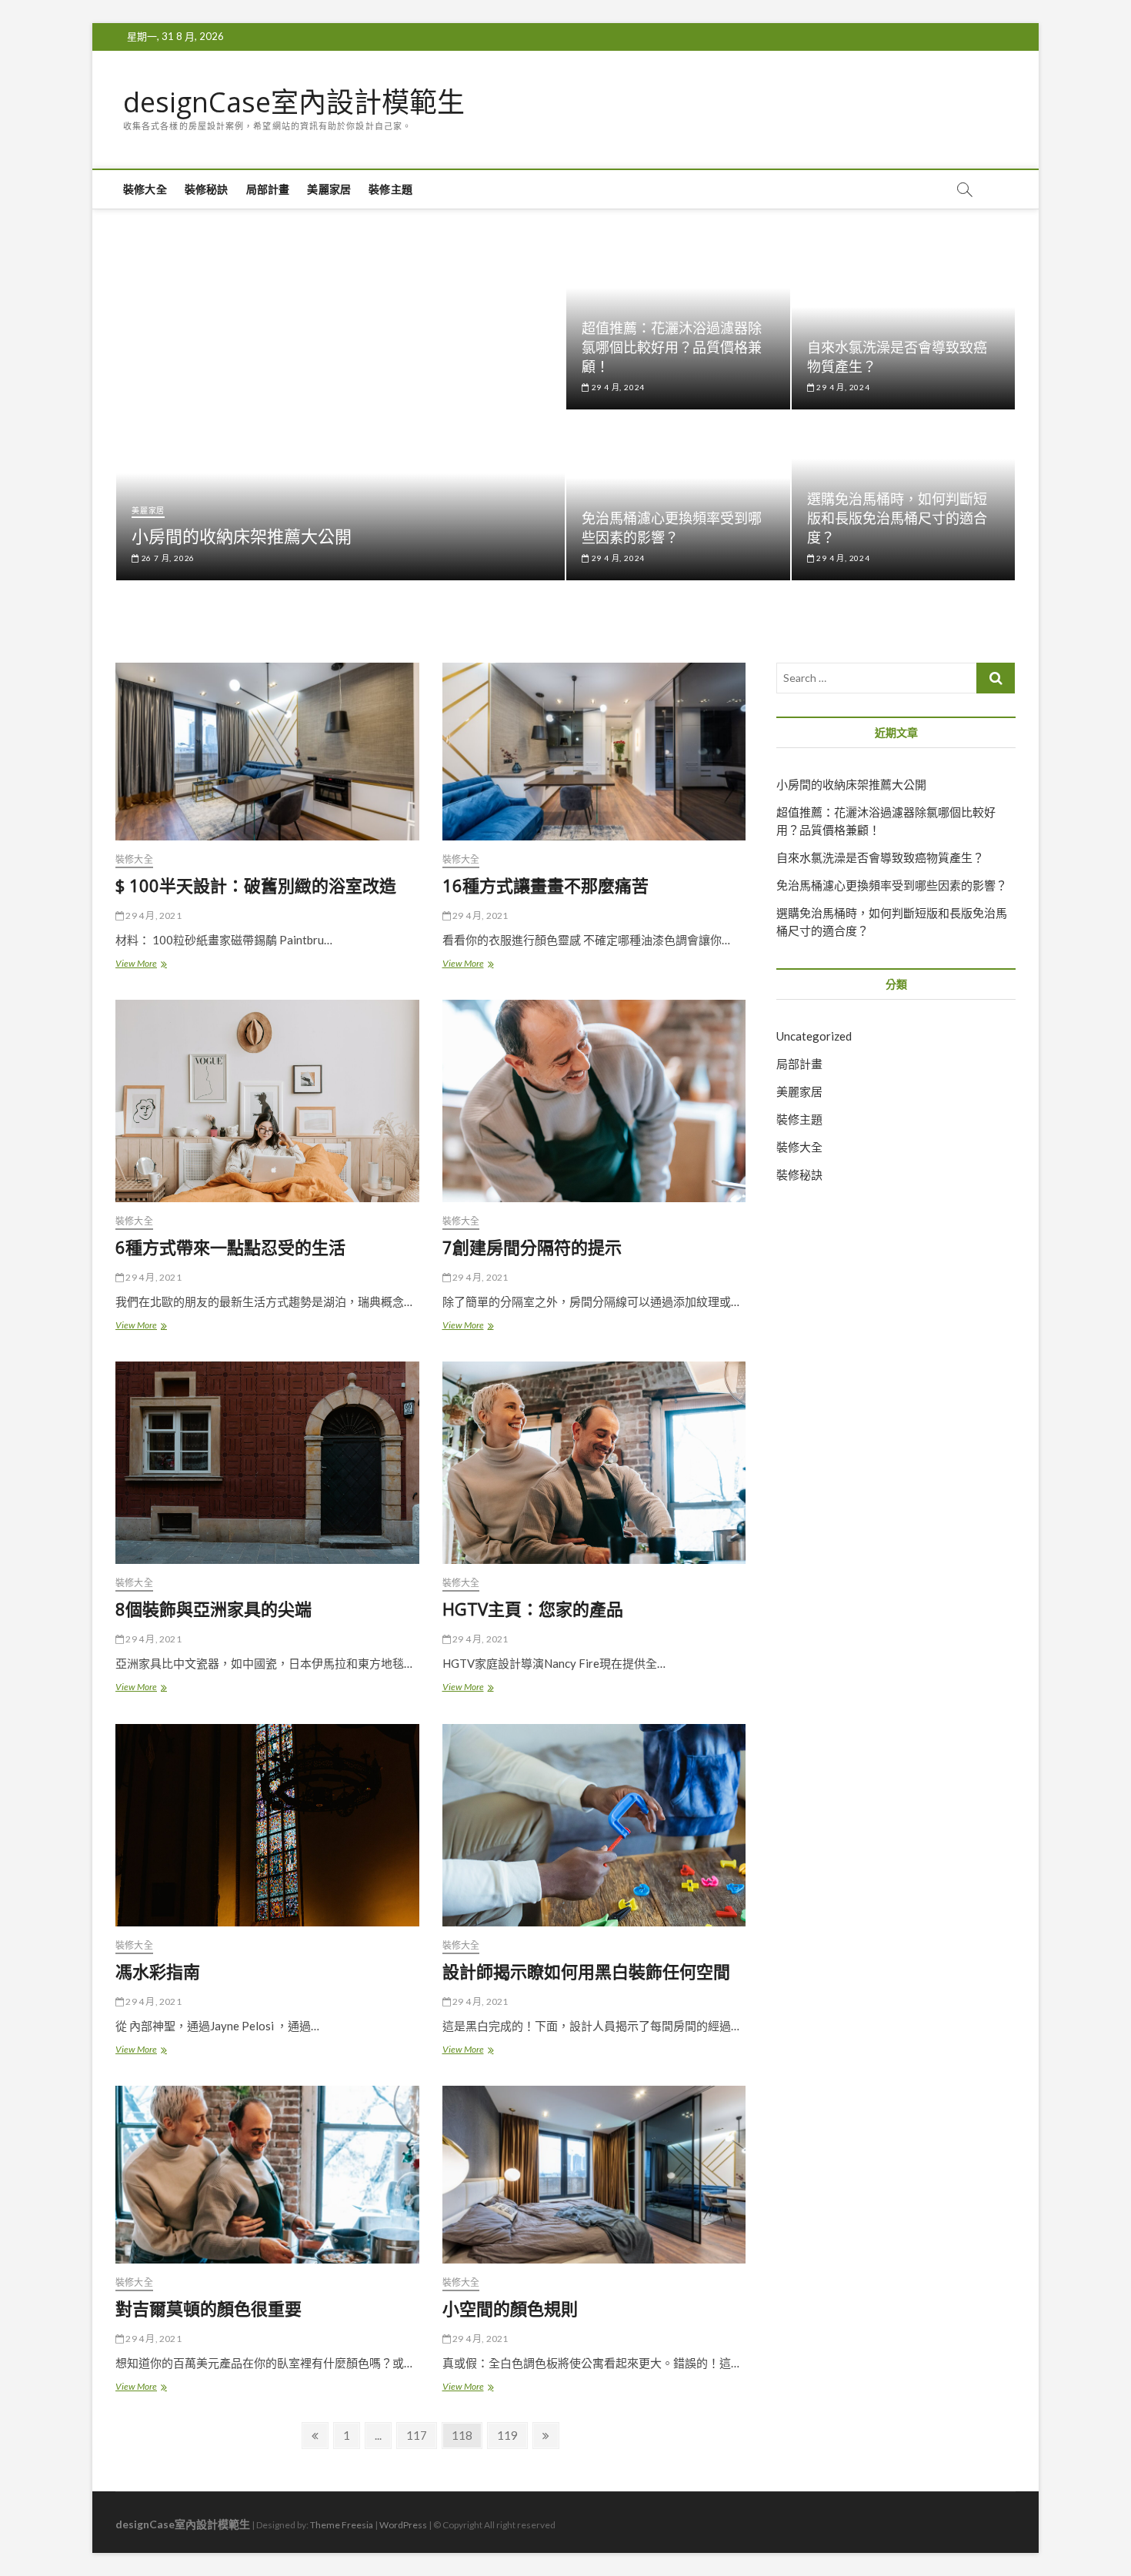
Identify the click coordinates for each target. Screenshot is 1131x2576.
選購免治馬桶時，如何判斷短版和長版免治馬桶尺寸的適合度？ (897, 518)
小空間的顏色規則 (510, 2308)
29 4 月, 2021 (153, 915)
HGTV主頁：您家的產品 (533, 1609)
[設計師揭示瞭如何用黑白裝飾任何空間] (594, 1825)
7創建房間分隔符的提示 (532, 1247)
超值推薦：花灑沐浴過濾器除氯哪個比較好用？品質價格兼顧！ (672, 347)
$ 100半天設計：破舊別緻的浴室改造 (256, 885)
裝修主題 (390, 189)
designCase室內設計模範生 (294, 102)
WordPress (403, 2525)
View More (145, 965)
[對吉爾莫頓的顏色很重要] (267, 2175)
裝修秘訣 (207, 189)
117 (419, 2435)
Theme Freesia (342, 2525)
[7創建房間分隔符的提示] (594, 1101)
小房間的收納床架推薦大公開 (242, 536)
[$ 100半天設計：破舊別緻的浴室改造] (267, 752)
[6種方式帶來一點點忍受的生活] (267, 1101)
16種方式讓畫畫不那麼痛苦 (545, 885)
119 (510, 2435)
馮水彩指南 (158, 1971)
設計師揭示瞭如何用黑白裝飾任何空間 (586, 1971)
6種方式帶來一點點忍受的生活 (230, 1247)
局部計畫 (268, 189)
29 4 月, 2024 (617, 387)
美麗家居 (329, 189)
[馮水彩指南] (267, 1825)
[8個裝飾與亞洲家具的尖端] (267, 1463)
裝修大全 (145, 189)
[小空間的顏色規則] (594, 2175)
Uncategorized (814, 1036)
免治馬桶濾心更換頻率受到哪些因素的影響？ (672, 528)
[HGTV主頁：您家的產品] (594, 1463)
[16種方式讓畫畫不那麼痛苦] (594, 752)
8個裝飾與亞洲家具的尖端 (214, 1609)
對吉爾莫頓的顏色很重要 (209, 2308)
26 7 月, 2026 (167, 558)
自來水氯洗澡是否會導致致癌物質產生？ (880, 857)
